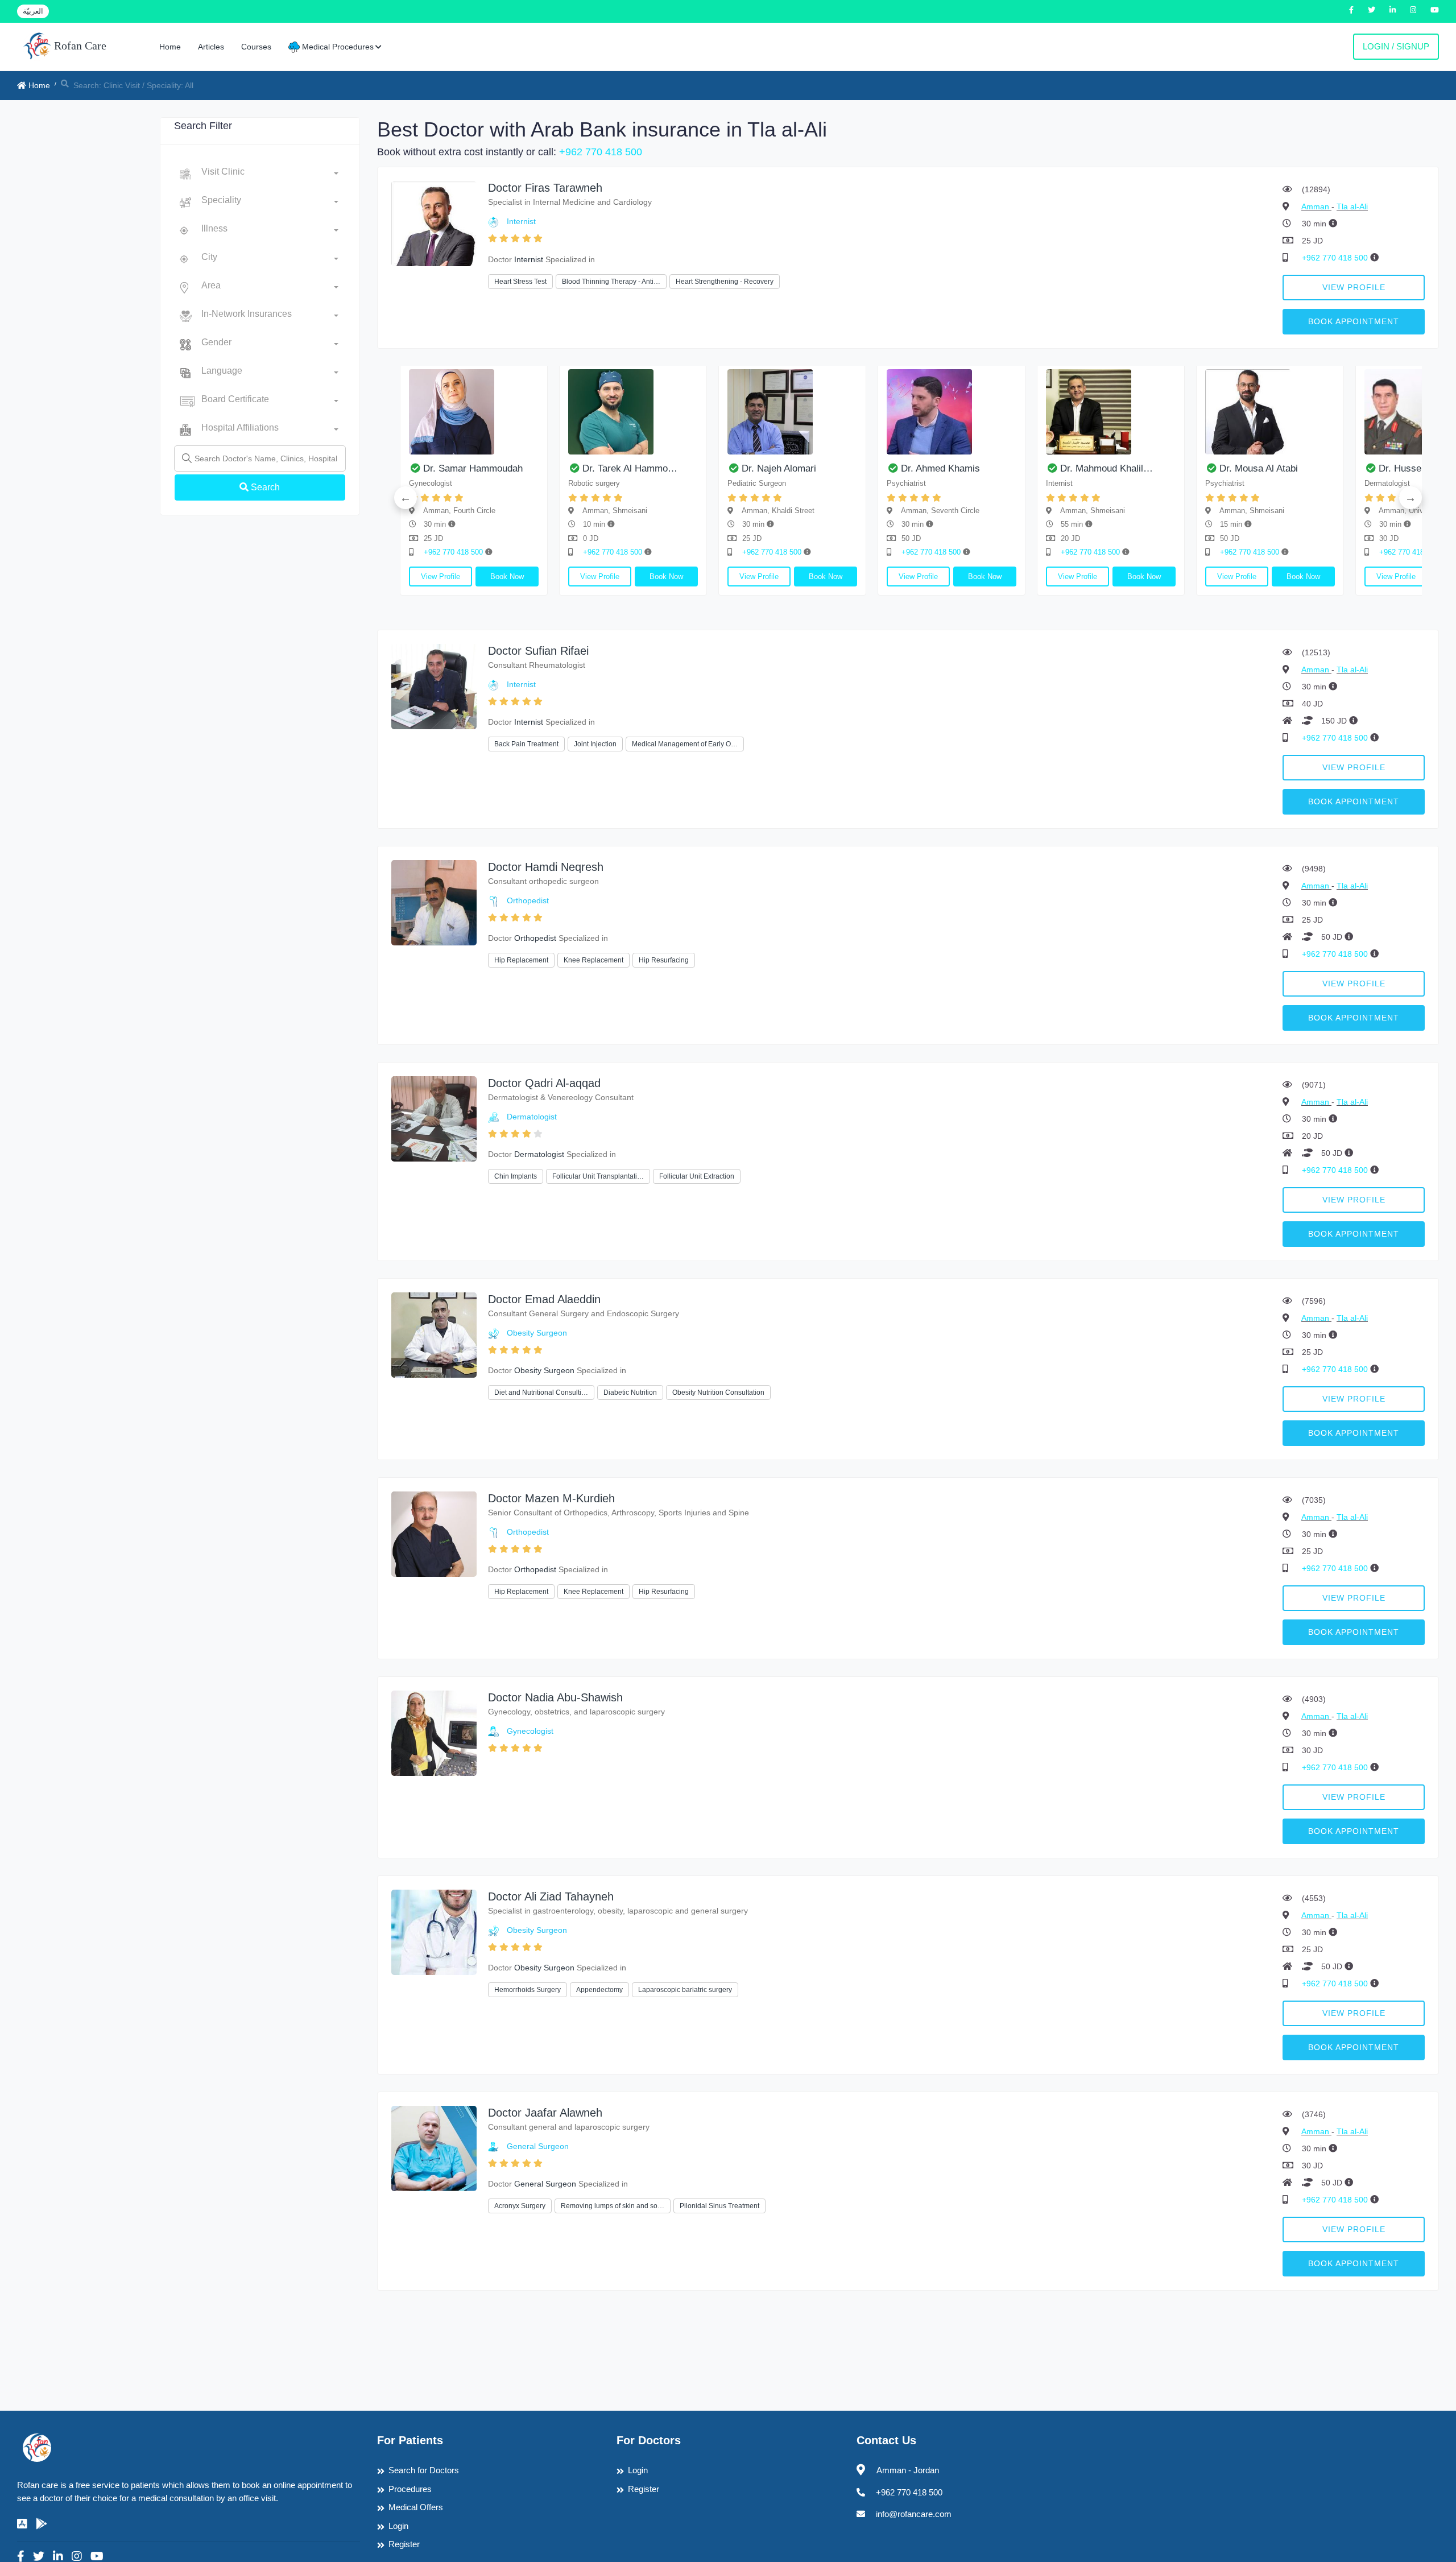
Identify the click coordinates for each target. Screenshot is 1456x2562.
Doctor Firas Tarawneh (545, 188)
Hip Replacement (521, 960)
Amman (1316, 206)
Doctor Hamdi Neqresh (546, 867)
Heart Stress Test (520, 282)
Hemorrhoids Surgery (528, 1990)
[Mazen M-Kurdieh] (434, 1533)
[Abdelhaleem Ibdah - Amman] (1177, 412)
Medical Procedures (337, 47)
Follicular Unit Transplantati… (598, 1176)
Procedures (410, 2489)
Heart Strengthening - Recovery (725, 282)
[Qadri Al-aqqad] (434, 1118)
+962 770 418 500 (601, 152)
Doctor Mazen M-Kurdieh (551, 1498)
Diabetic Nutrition (630, 1392)
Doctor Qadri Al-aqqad (544, 1083)
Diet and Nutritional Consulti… (541, 1392)
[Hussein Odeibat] (1017, 412)
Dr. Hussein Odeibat (1010, 468)
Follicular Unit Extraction (697, 1176)
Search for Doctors (424, 2470)
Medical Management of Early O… (685, 744)
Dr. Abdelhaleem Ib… (1171, 468)
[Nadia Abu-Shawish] (434, 1732)
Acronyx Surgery (520, 2206)
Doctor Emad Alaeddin (544, 1299)
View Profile (1354, 287)
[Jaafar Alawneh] (434, 2148)
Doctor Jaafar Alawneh (545, 2113)
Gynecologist (530, 1731)
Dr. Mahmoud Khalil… (695, 468)
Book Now (414, 577)
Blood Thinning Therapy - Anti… (611, 282)
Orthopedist (528, 900)
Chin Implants (516, 1176)
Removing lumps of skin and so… (613, 2206)
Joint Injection (595, 744)
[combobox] (270, 174)
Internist (521, 221)
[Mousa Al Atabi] (858, 412)
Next (1410, 498)
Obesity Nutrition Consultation (718, 1392)
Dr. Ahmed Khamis (529, 468)
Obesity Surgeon (537, 1333)
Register (404, 2544)
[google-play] (42, 2524)
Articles (211, 47)
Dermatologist (532, 1117)
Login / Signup (1396, 46)
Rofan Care (79, 46)
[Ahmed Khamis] (540, 412)
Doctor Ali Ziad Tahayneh (551, 1896)
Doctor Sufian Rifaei (538, 651)
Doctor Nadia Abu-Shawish (555, 1697)
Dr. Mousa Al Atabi (847, 468)
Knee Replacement (593, 960)
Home (170, 47)
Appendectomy (599, 1990)
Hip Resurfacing (664, 960)
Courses (256, 47)
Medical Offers (416, 2507)
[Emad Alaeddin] (434, 1334)
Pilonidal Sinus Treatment (719, 2206)
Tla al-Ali (1352, 206)
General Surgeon (538, 2146)
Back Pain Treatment (526, 744)
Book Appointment (1354, 321)
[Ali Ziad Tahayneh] (434, 1931)
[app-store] (22, 2524)
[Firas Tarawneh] (434, 223)
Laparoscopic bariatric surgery (685, 1990)
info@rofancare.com (914, 2514)
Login (398, 2526)
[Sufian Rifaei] (434, 686)
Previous (406, 498)
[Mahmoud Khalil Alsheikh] (699, 412)
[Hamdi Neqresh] (434, 902)
